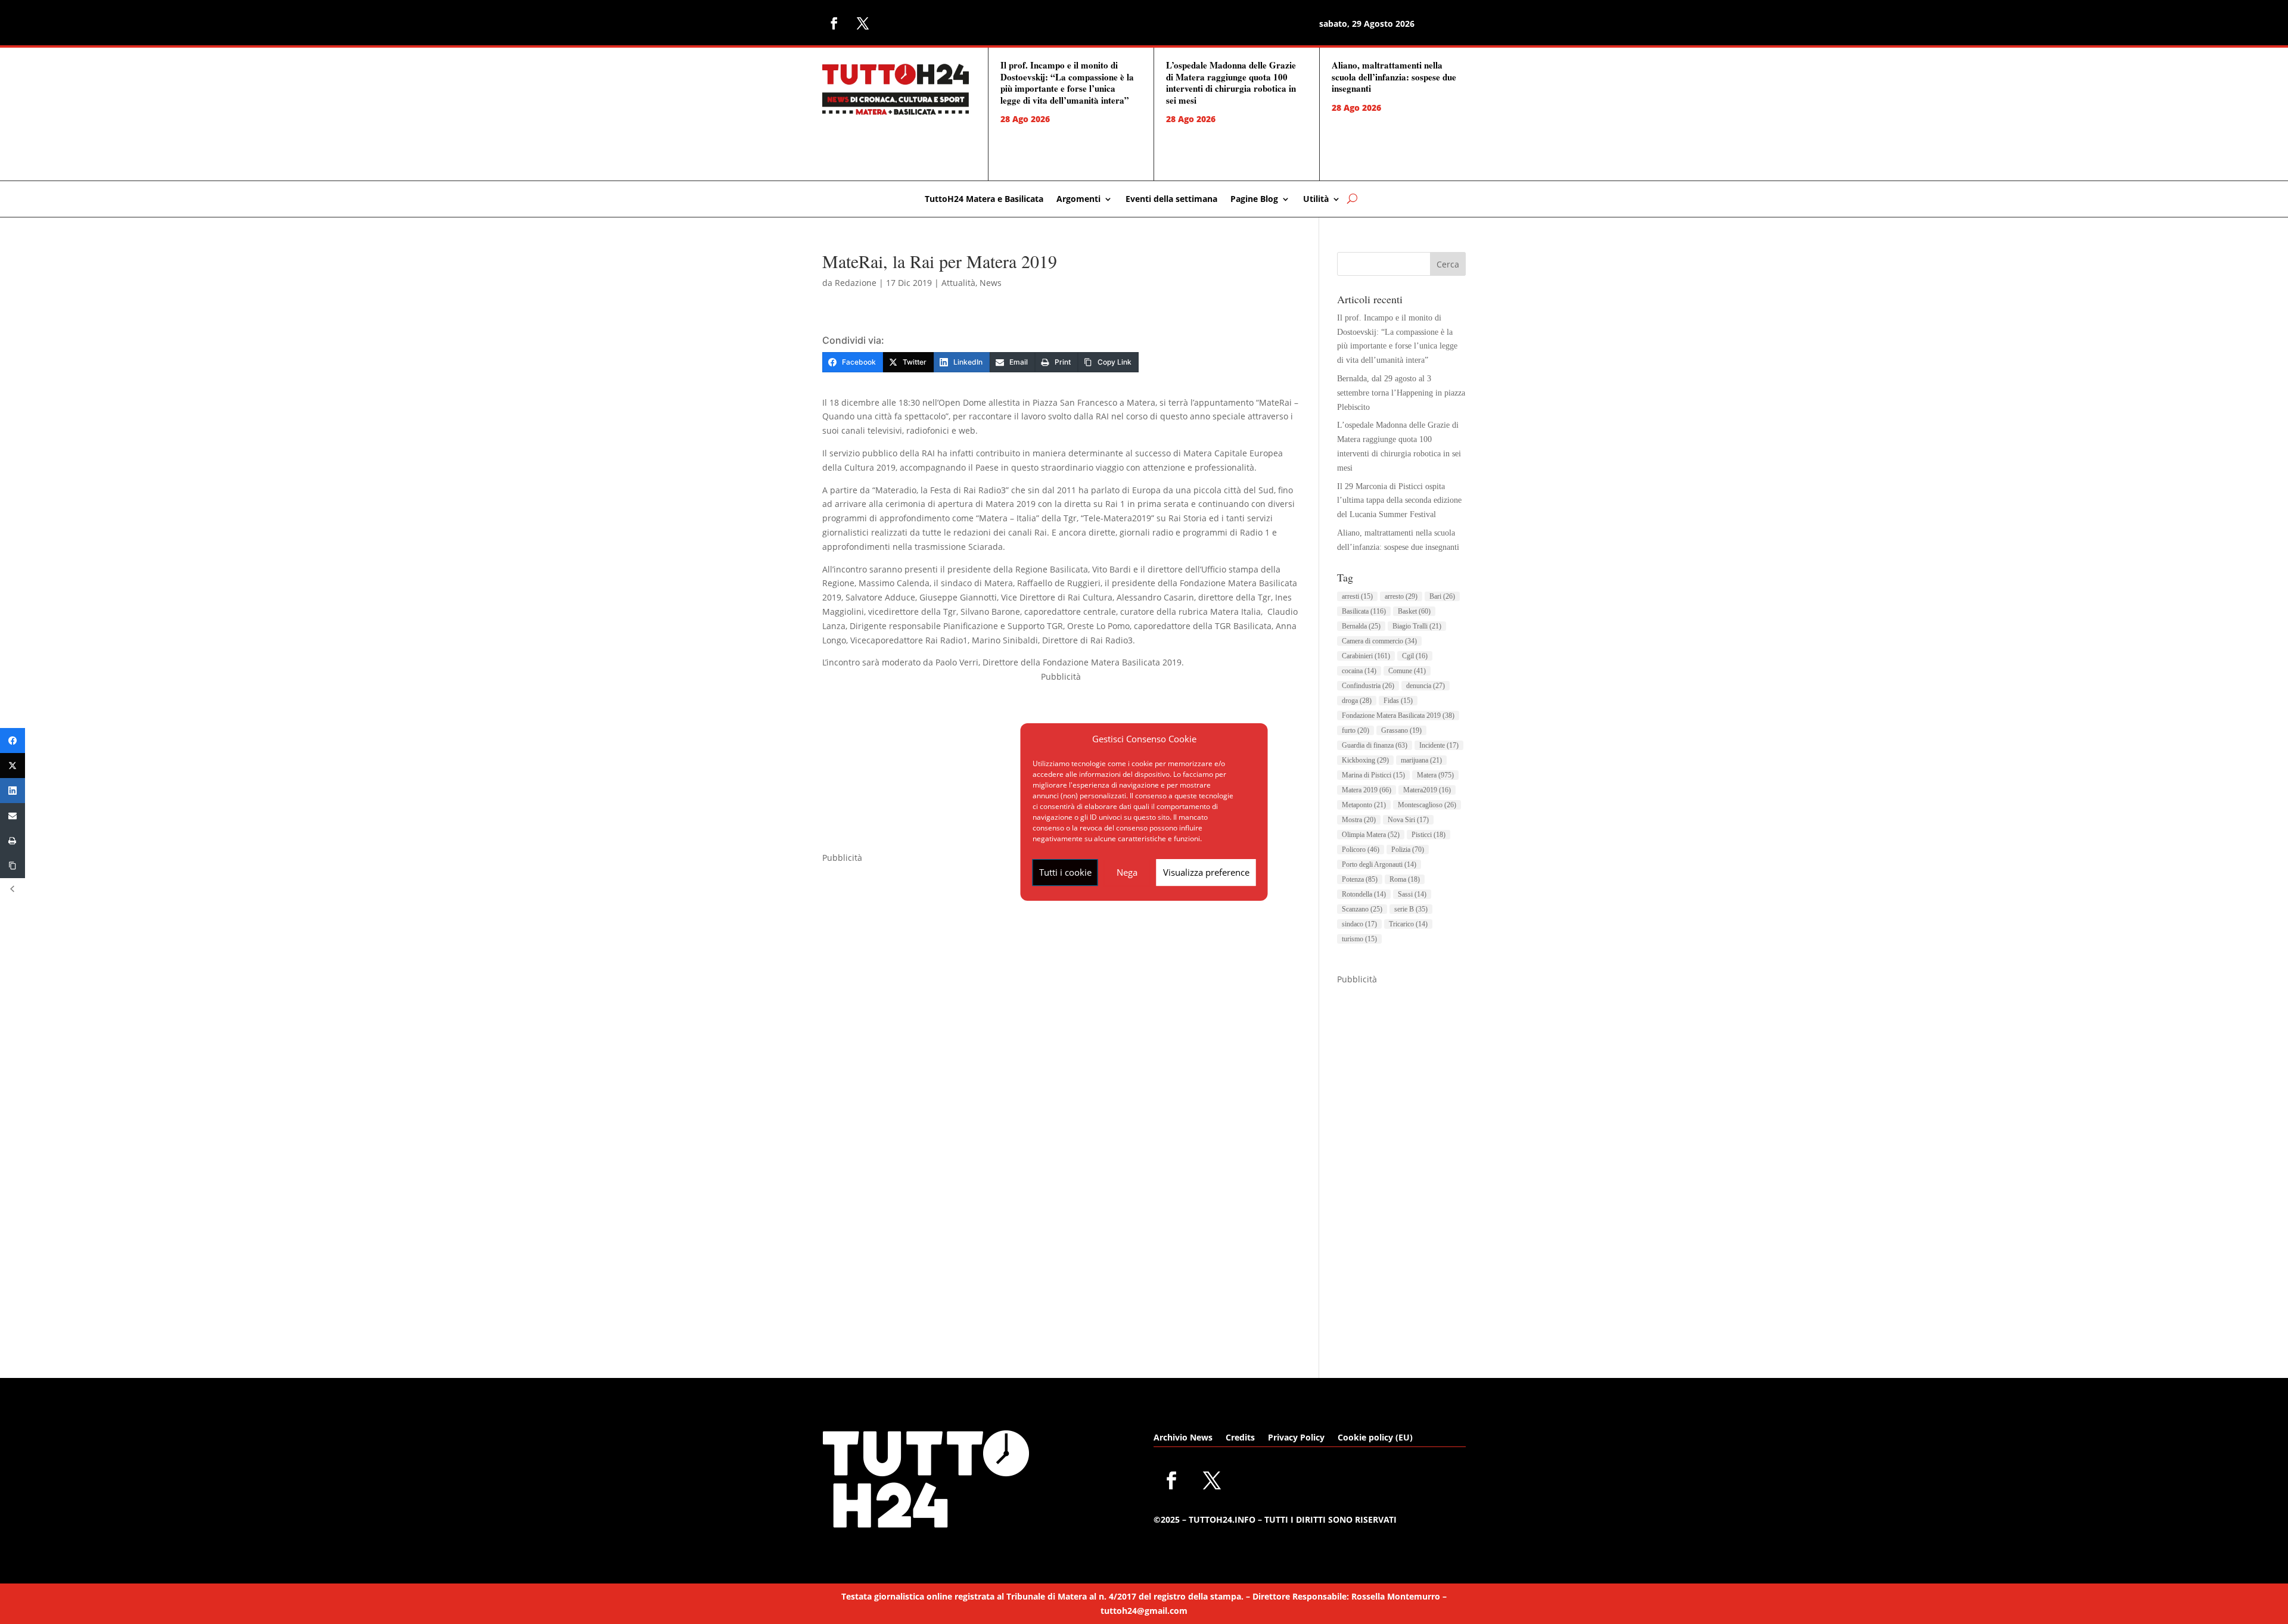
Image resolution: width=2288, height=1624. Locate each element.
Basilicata (1364, 611)
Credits (1240, 1438)
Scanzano (1362, 909)
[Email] (13, 816)
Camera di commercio (1379, 641)
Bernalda (1361, 626)
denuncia (1426, 686)
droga (1357, 701)
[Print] (13, 841)
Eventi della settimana (1171, 200)
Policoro (1361, 850)
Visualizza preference (1206, 872)
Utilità (1316, 200)
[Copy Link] (13, 866)
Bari (1442, 596)
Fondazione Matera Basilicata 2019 (1398, 715)
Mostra (1359, 820)
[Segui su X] (863, 23)
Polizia (1408, 850)
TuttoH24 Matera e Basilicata (984, 200)
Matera (1435, 775)
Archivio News (1183, 1438)
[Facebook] (13, 741)
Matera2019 (1427, 790)
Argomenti (1078, 200)
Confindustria (1368, 686)
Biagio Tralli (1417, 626)
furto (1356, 730)
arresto (1401, 596)
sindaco (1359, 924)
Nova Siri (1408, 820)
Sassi (1412, 894)
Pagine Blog (1254, 200)
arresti (1357, 596)
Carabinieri (1366, 656)
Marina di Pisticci (1373, 775)
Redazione (856, 283)
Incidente (1439, 745)
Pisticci (1429, 835)
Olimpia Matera (1371, 835)
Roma (1405, 879)
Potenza (1360, 879)
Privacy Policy (1296, 1438)
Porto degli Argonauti (1379, 864)
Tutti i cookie (1065, 872)
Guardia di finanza (1375, 745)
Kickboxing (1365, 760)
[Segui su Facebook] (834, 23)
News (991, 283)
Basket (1414, 611)
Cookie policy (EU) (1375, 1438)
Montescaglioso (1427, 805)
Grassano (1401, 730)
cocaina (1359, 671)
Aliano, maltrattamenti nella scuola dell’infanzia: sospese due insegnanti (1394, 77)
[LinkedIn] (13, 791)
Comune (1407, 671)
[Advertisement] (1401, 1165)
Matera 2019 (1367, 790)
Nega (1127, 872)
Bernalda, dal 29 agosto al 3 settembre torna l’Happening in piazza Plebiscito (1401, 393)
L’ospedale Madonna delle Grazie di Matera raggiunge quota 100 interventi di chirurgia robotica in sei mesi (1231, 83)
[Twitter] (13, 766)
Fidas (1398, 701)
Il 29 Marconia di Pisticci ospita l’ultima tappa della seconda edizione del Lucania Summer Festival (1399, 501)
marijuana (1421, 760)
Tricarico (1408, 924)
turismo (1359, 939)
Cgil (1415, 656)
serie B (1411, 909)
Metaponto (1364, 805)
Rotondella (1364, 894)
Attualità (958, 283)
